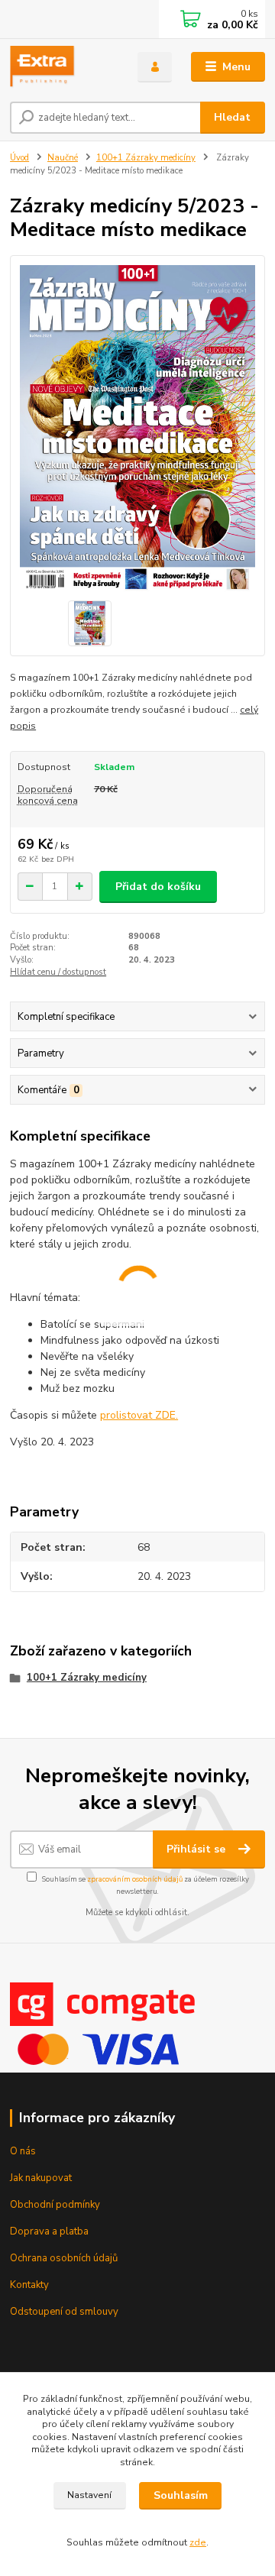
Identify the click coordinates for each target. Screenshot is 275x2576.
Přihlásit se (197, 1849)
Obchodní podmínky (55, 2205)
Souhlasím (181, 2495)
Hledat (232, 117)
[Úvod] (63, 67)
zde (198, 2542)
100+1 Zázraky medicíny (146, 158)
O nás (23, 2151)
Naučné (63, 158)
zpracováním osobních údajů (135, 1879)
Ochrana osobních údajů (64, 2258)
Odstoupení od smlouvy (64, 2312)
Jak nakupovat (41, 2178)
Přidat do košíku (158, 887)
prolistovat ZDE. (139, 1415)
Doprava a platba (49, 2231)
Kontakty (29, 2285)
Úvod (19, 158)
